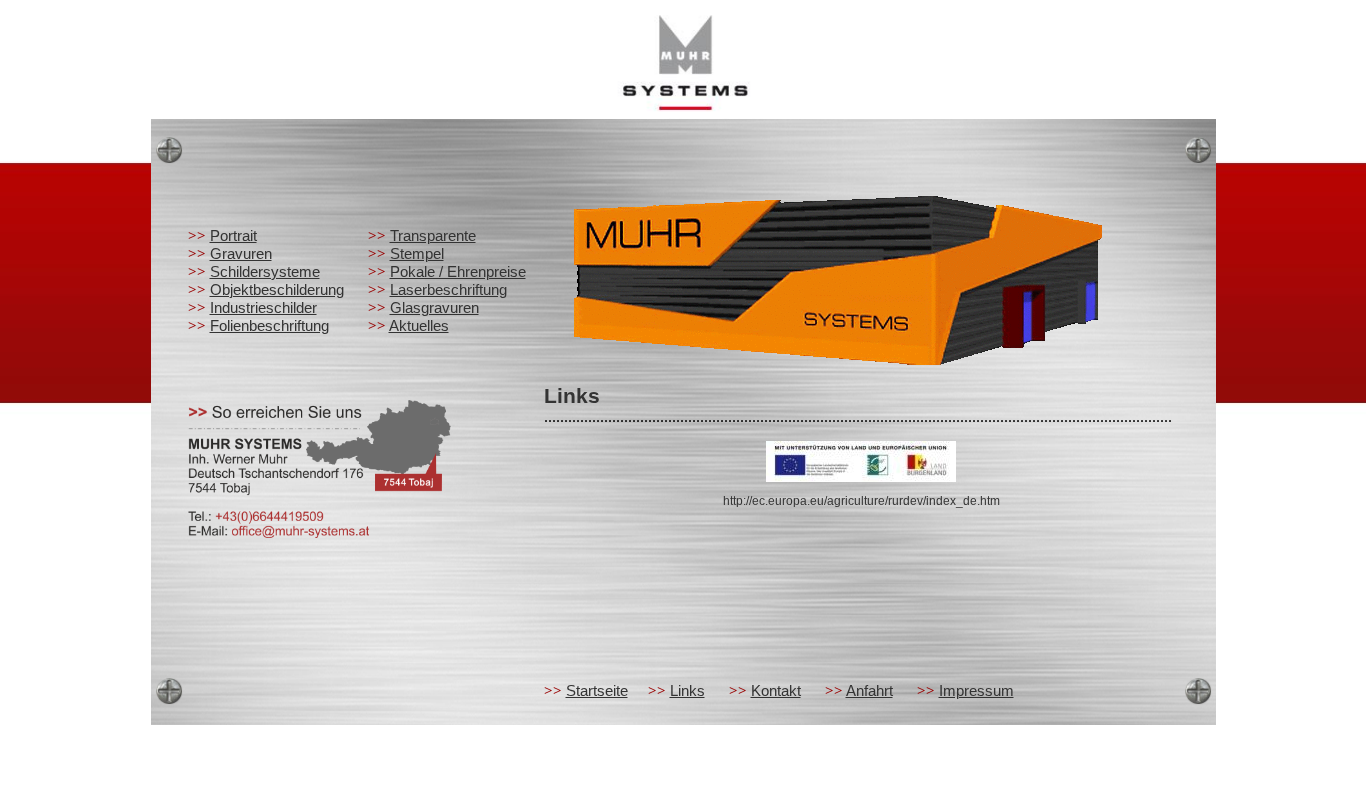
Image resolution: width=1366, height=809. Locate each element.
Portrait (233, 235)
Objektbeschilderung (277, 289)
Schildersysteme (265, 271)
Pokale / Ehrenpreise (458, 271)
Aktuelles (419, 325)
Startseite (597, 690)
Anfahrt (869, 690)
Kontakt (776, 690)
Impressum (976, 690)
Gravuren (241, 253)
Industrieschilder (263, 307)
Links (687, 690)
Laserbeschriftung (448, 289)
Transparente (433, 235)
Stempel (417, 253)
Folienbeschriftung (269, 325)
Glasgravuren (434, 307)
